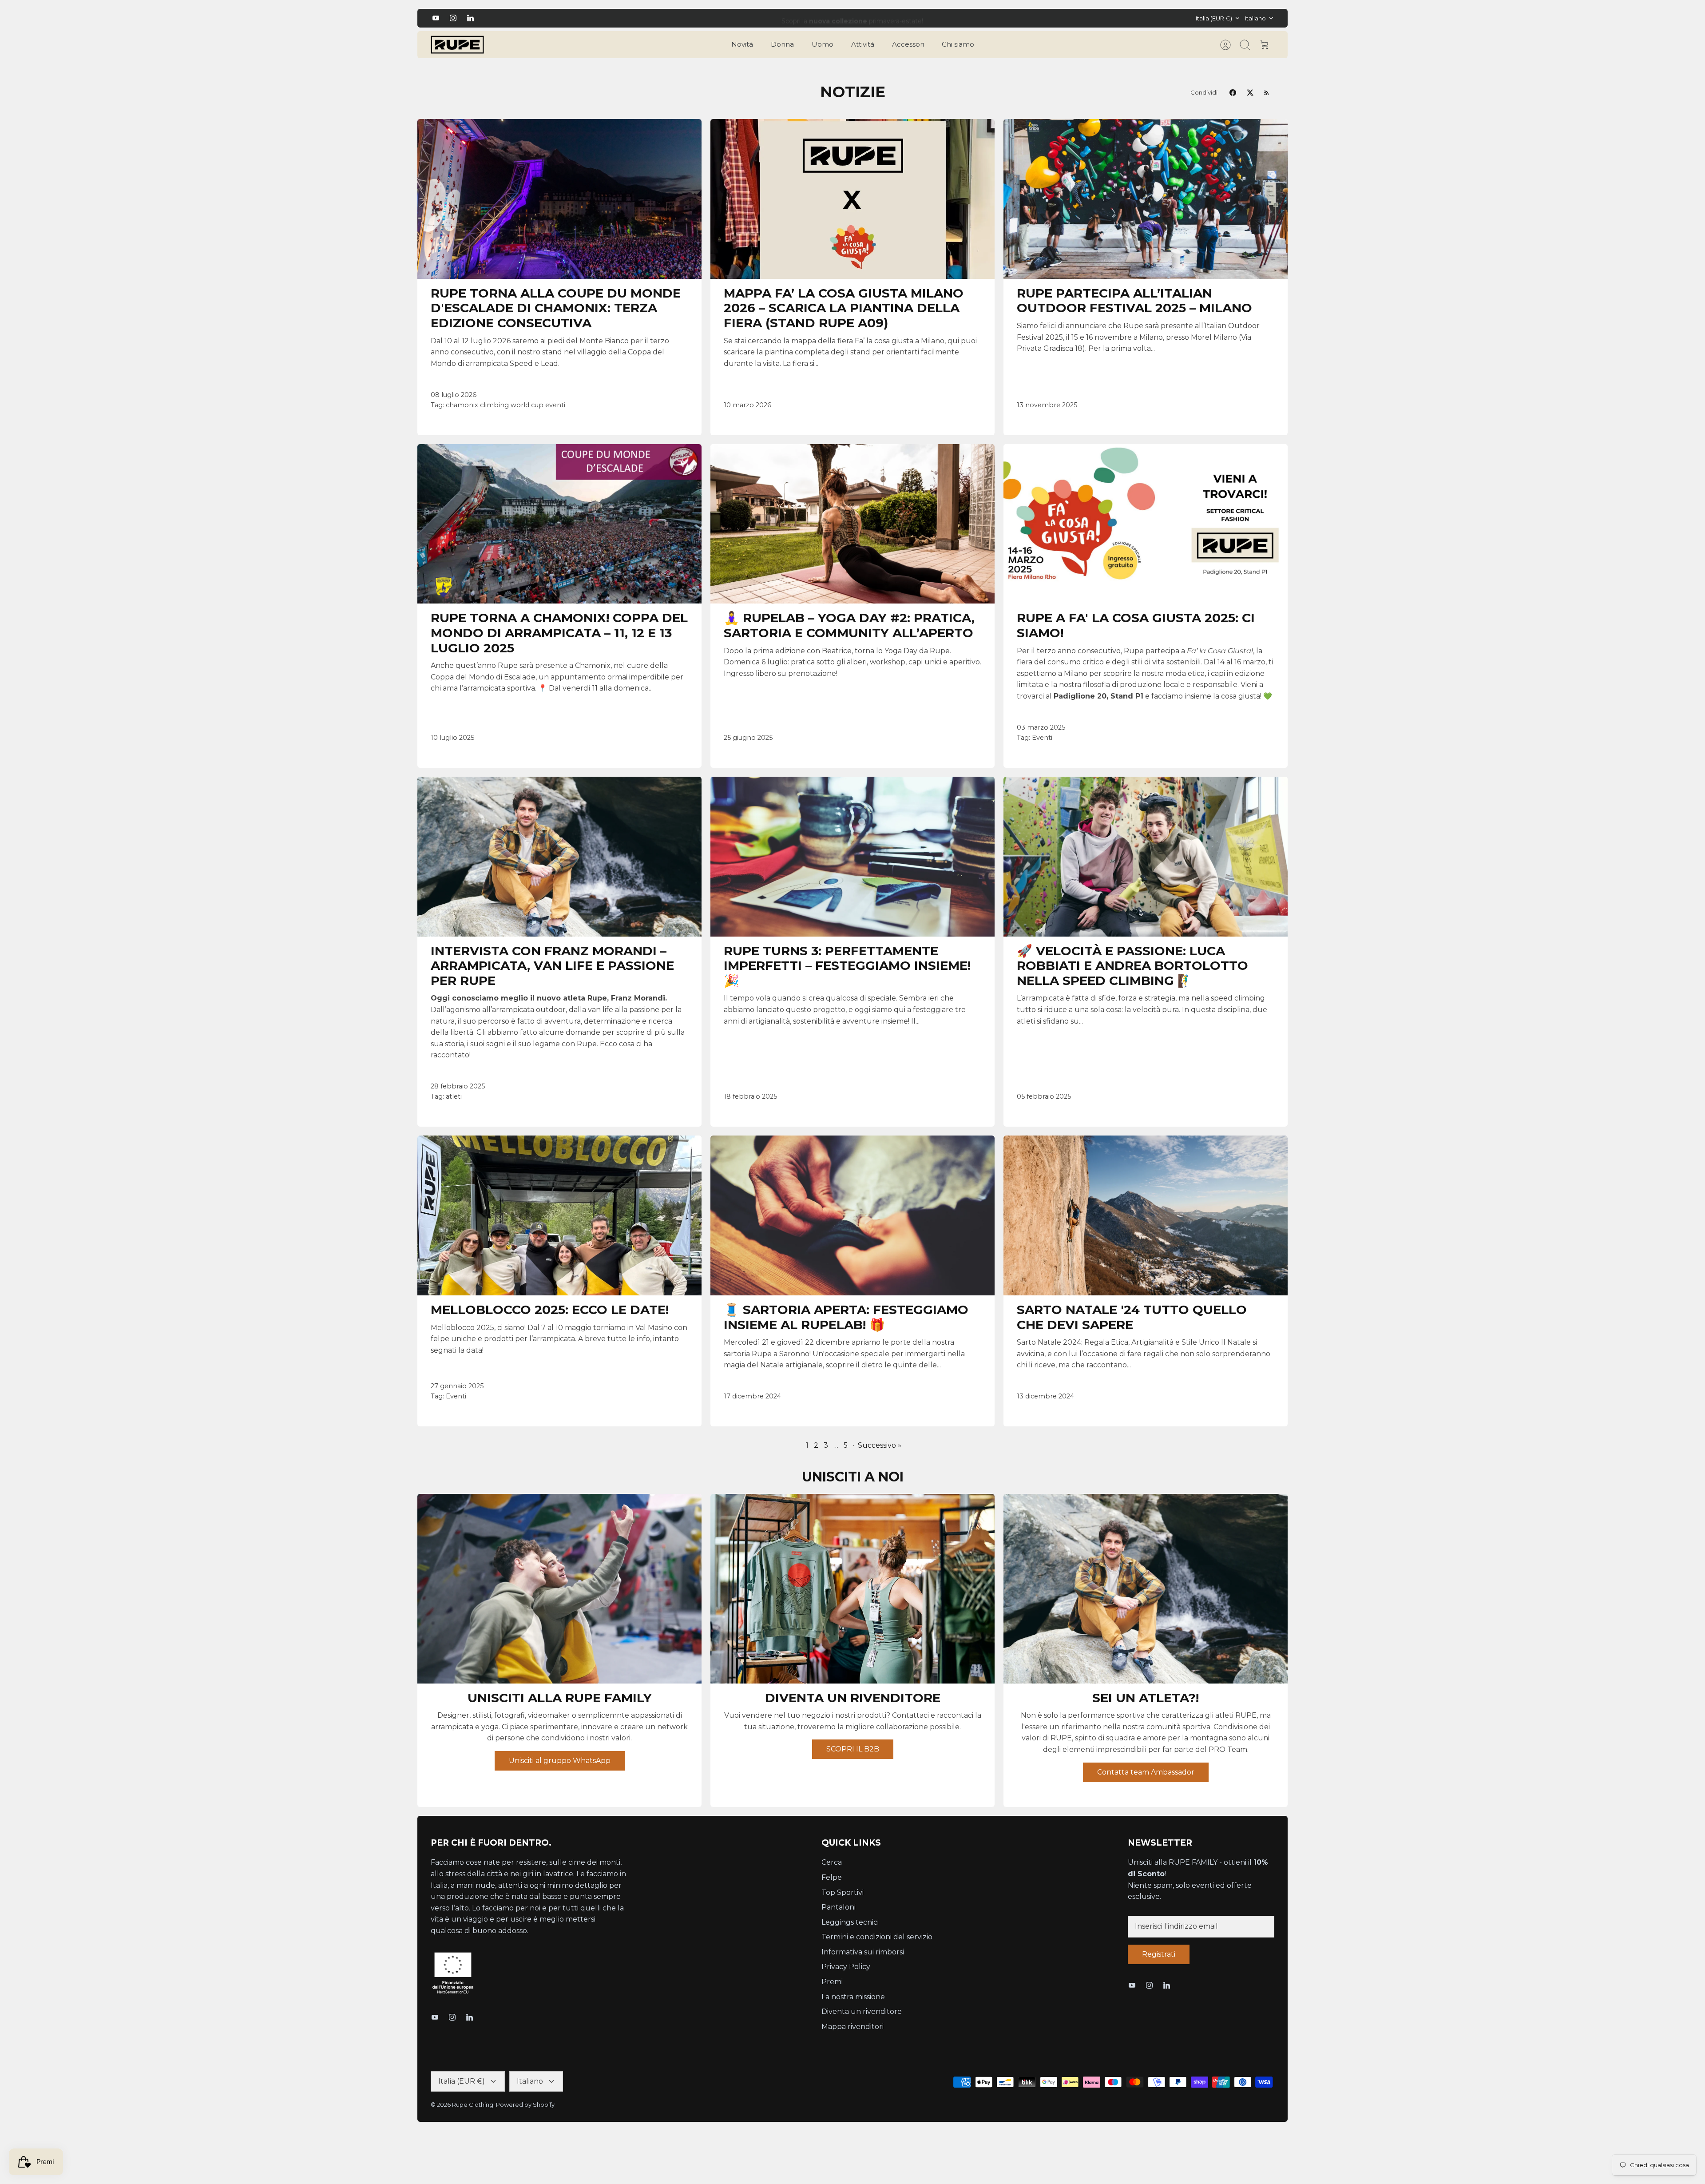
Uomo (823, 44)
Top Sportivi (843, 1892)
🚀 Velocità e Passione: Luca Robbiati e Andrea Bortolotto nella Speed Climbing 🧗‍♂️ (1132, 966)
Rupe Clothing (473, 2105)
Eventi (1042, 738)
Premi (832, 1982)
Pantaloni (839, 1907)
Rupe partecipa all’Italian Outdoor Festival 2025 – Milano (1134, 301)
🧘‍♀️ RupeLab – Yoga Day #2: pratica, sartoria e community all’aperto (849, 625)
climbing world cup (512, 405)
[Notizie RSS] (1267, 93)
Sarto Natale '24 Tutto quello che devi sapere (1132, 1317)
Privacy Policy (846, 1967)
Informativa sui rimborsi (863, 1952)
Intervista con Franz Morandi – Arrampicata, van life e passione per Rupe (552, 966)
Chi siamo (958, 44)
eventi (555, 405)
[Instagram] (453, 18)
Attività (863, 44)
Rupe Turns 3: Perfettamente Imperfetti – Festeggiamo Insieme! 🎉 (847, 966)
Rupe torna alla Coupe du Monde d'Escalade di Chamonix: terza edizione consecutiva (556, 308)
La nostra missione (853, 1997)
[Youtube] (436, 18)
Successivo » (880, 1445)
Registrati (1159, 1954)
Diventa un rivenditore (862, 2011)
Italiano (1255, 18)
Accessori (908, 44)
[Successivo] (1057, 18)
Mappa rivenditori (852, 2027)
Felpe (832, 1877)
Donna (782, 44)
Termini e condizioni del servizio (877, 1937)
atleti (454, 1096)
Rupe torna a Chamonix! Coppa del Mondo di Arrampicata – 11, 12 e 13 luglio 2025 (559, 633)
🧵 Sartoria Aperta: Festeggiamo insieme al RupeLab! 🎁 (846, 1317)
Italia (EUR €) (1214, 18)
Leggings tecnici (850, 1922)
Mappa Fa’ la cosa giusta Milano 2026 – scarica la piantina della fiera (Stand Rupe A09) (844, 308)
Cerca (832, 1862)
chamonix (462, 405)
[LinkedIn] (470, 18)
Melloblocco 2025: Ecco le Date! (550, 1310)
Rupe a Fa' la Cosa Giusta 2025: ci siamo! (1136, 625)
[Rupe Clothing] (457, 45)
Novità (742, 44)
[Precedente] (648, 18)
